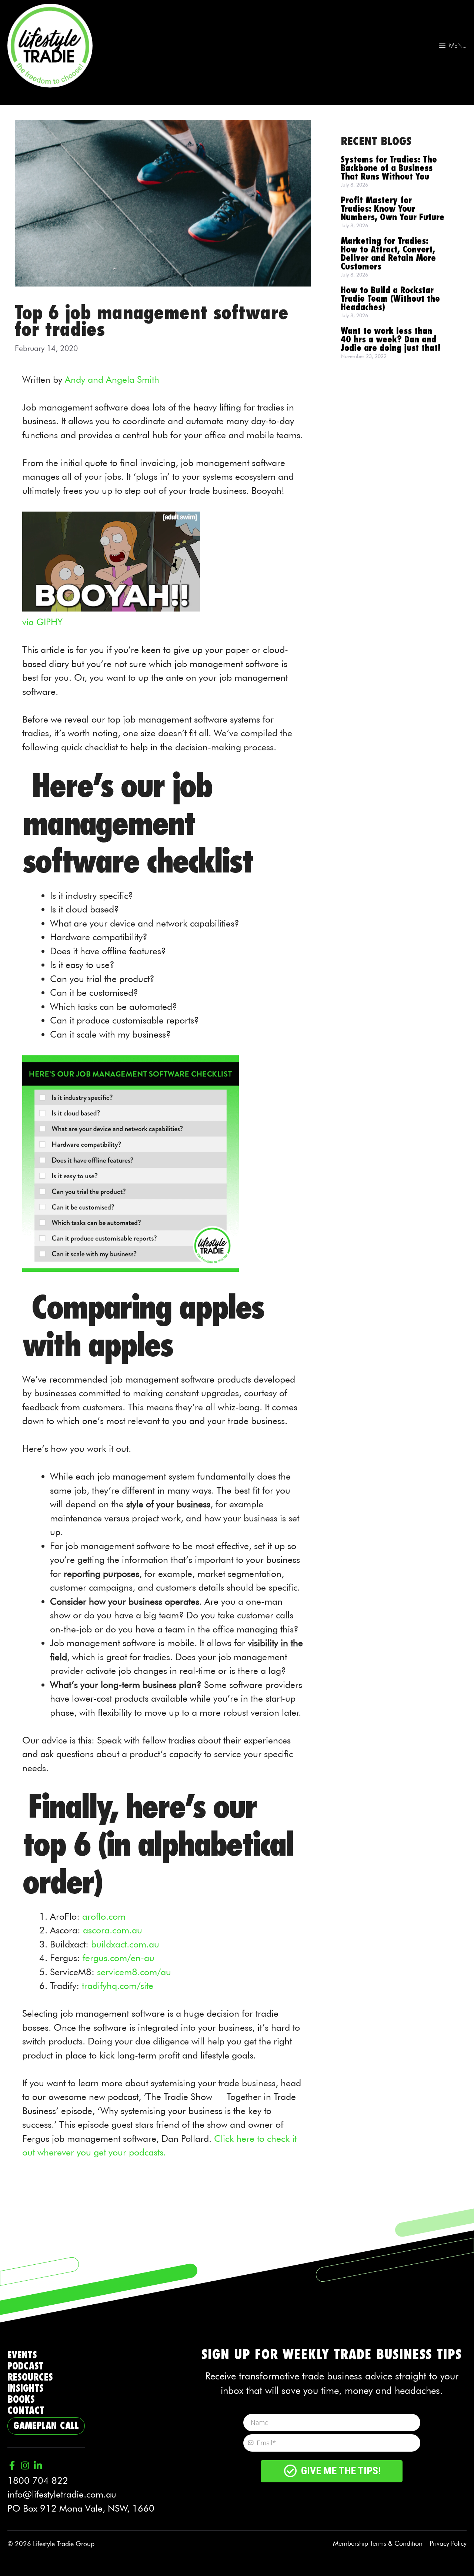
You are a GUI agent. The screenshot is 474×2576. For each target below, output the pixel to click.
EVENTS (22, 2355)
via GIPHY (42, 622)
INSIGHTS (26, 2389)
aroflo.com (104, 1916)
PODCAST (26, 2366)
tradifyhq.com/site (118, 1986)
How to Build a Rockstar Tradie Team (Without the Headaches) (390, 299)
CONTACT (26, 2411)
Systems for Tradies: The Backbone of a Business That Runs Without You (389, 168)
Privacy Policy (448, 2543)
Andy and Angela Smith (112, 379)
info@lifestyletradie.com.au (62, 2494)
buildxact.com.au (125, 1944)
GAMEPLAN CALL (46, 2426)
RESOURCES (30, 2377)
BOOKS (21, 2400)
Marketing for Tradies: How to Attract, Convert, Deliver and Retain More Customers (388, 254)
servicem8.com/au (134, 1972)
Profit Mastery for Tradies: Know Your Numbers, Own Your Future (393, 209)
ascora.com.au (113, 1930)
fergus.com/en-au (118, 1958)
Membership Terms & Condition (378, 2543)
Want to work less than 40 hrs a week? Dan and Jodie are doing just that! (390, 340)
